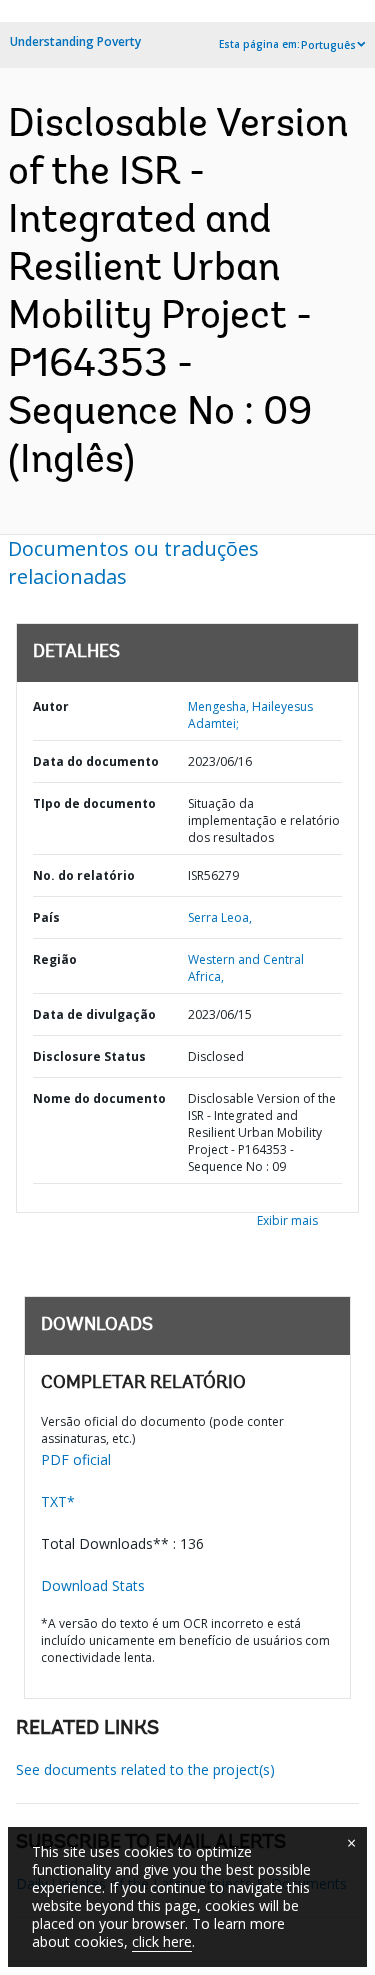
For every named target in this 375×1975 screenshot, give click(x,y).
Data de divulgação (94, 1014)
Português (328, 45)
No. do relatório (84, 875)
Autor (51, 706)
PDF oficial (76, 1459)
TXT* (58, 1501)
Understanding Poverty (75, 41)
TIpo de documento (94, 803)
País (46, 917)
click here (162, 1941)
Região (55, 959)
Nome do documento (99, 1098)
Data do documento (96, 761)
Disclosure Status (89, 1056)
